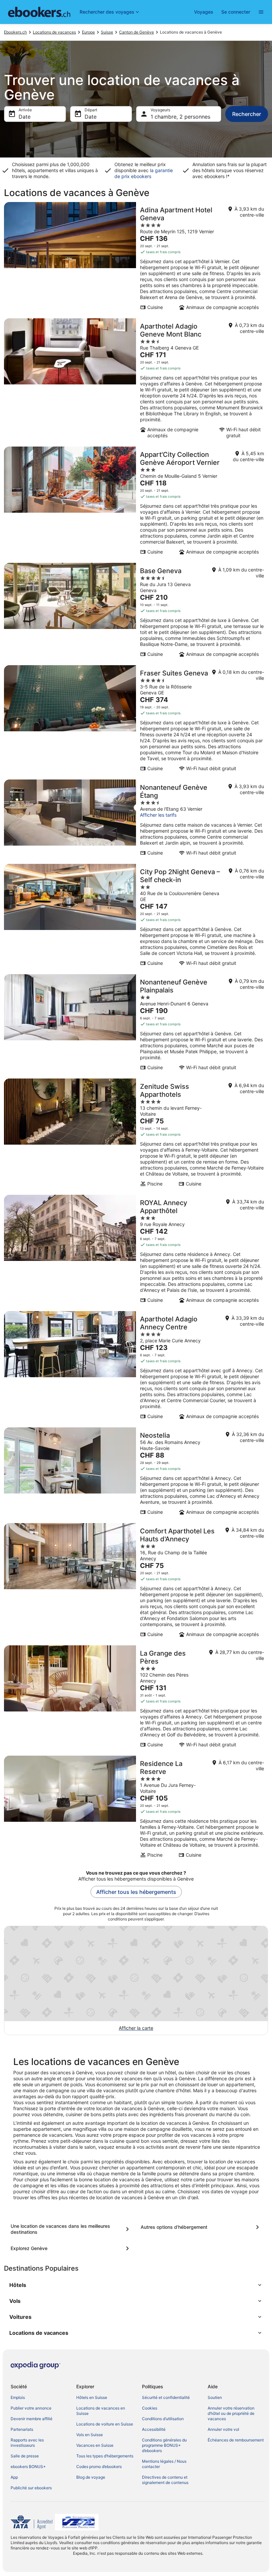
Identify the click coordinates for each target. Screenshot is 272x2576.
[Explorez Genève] (71, 2248)
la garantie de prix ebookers (144, 173)
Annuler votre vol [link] (223, 2429)
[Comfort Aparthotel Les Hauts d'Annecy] (136, 1582)
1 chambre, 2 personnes (180, 117)
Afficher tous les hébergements (136, 1892)
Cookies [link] (150, 2408)
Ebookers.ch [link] (15, 32)
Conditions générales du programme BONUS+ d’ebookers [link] (164, 2445)
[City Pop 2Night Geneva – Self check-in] (136, 917)
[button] (136, 2285)
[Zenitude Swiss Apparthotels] (136, 1135)
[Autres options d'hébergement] (201, 2227)
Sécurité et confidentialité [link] (166, 2397)
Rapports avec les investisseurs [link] (27, 2443)
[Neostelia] (136, 1473)
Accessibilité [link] (154, 2429)
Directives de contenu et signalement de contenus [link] (165, 2480)
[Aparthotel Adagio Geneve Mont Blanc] (136, 380)
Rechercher (247, 114)
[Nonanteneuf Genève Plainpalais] (136, 1024)
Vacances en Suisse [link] (95, 2445)
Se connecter (236, 12)
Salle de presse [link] (25, 2456)
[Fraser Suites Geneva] (136, 720)
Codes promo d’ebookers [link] (99, 2467)
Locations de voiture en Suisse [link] (105, 2424)
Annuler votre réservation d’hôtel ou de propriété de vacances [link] (231, 2413)
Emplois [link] (18, 2397)
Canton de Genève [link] (136, 32)
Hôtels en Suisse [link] (92, 2397)
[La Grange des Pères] (136, 1699)
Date (25, 117)
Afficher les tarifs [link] (158, 815)
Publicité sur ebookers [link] (31, 2488)
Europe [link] (88, 32)
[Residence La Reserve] (136, 1809)
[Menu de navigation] (261, 12)
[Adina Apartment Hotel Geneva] (136, 258)
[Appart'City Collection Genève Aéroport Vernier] (136, 503)
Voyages (204, 12)
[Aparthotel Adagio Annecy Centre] (136, 1367)
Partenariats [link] (22, 2429)
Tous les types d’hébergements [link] (105, 2456)
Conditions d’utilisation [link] (163, 2419)
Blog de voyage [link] (91, 2477)
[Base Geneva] (136, 612)
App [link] (14, 2477)
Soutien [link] (215, 2397)
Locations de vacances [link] (54, 32)
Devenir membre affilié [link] (32, 2419)
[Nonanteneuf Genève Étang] (136, 820)
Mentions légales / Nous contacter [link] (164, 2464)
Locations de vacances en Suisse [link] (101, 2411)
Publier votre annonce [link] (31, 2408)
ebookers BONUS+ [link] (28, 2467)
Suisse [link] (107, 32)
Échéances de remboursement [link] (236, 2440)
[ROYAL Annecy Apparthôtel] (136, 1251)
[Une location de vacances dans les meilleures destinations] (71, 2229)
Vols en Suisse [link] (90, 2435)
